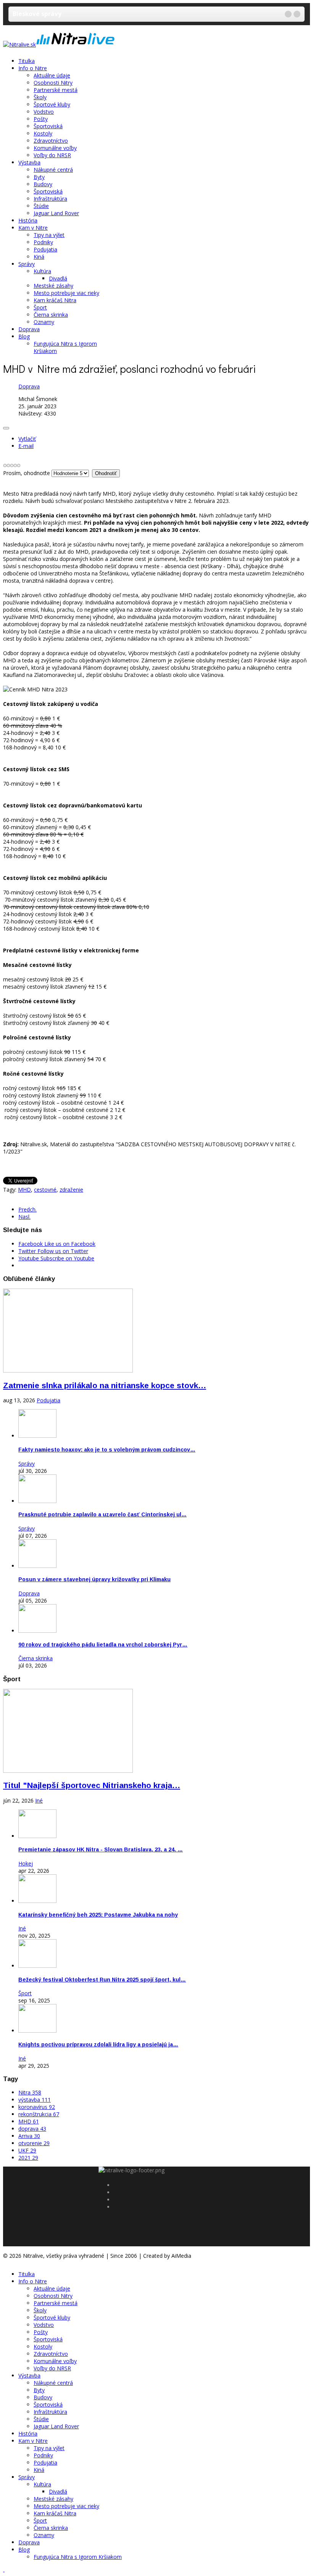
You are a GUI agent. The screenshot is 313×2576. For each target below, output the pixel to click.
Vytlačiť (27, 439)
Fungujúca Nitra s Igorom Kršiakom (78, 2557)
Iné (39, 1800)
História (28, 220)
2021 (28, 2158)
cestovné (45, 1190)
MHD (24, 1190)
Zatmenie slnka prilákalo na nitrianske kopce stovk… (105, 1385)
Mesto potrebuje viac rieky (66, 293)
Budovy (43, 184)
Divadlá (58, 278)
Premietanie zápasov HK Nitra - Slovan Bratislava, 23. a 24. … (101, 1849)
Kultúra (42, 271)
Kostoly (43, 133)
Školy (40, 97)
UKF (27, 2150)
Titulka (27, 61)
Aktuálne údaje (52, 75)
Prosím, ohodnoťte (27, 473)
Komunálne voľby (55, 148)
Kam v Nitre (33, 228)
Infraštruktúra (50, 199)
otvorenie (34, 2143)
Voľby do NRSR (52, 155)
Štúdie (41, 206)
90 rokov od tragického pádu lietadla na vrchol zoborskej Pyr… (103, 1645)
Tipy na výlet (49, 235)
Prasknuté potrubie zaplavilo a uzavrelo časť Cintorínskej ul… (102, 1514)
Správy (27, 264)
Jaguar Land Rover (56, 213)
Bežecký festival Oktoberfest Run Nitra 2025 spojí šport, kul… (102, 1980)
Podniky (43, 242)
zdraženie (71, 1190)
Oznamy (44, 322)
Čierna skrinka (51, 315)
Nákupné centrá (53, 170)
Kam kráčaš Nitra (55, 300)
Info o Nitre (33, 68)
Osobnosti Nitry (53, 83)
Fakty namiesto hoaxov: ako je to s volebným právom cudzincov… (107, 1450)
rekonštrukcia (39, 2114)
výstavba (35, 2100)
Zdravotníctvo (51, 141)
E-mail (26, 446)
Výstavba (29, 162)
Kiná (39, 257)
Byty (39, 177)
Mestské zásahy (53, 286)
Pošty (41, 119)
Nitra (30, 2092)
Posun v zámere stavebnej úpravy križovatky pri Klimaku (94, 1579)
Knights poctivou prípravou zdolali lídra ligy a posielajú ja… (98, 2044)
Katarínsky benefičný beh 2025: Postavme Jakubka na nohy (98, 1915)
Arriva (29, 2136)
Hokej (26, 1863)
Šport (40, 307)
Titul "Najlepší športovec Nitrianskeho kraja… (92, 1785)
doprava (32, 2129)
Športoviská (48, 126)
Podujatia (45, 249)
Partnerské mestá (56, 90)
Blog (24, 336)
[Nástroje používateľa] (6, 428)
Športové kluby (52, 104)
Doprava (29, 329)
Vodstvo (44, 112)
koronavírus (37, 2107)
